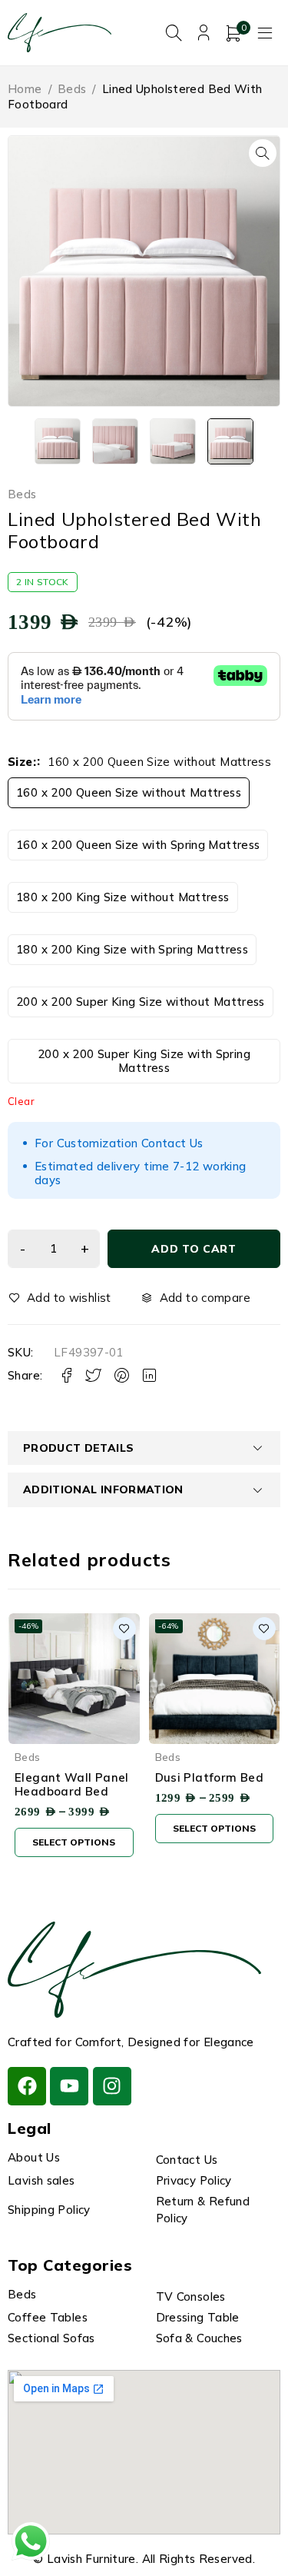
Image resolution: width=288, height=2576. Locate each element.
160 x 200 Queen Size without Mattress (129, 792)
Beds (72, 89)
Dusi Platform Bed (209, 1777)
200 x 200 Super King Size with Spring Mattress (144, 1061)
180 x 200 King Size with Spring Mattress (132, 949)
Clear (21, 1101)
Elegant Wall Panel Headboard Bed (72, 1784)
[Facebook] (27, 2086)
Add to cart (194, 1249)
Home (25, 89)
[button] (263, 153)
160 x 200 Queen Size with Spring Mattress (138, 845)
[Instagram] (112, 2086)
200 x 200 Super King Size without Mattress (141, 1002)
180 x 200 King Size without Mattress (123, 897)
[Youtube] (69, 2086)
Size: (22, 762)
